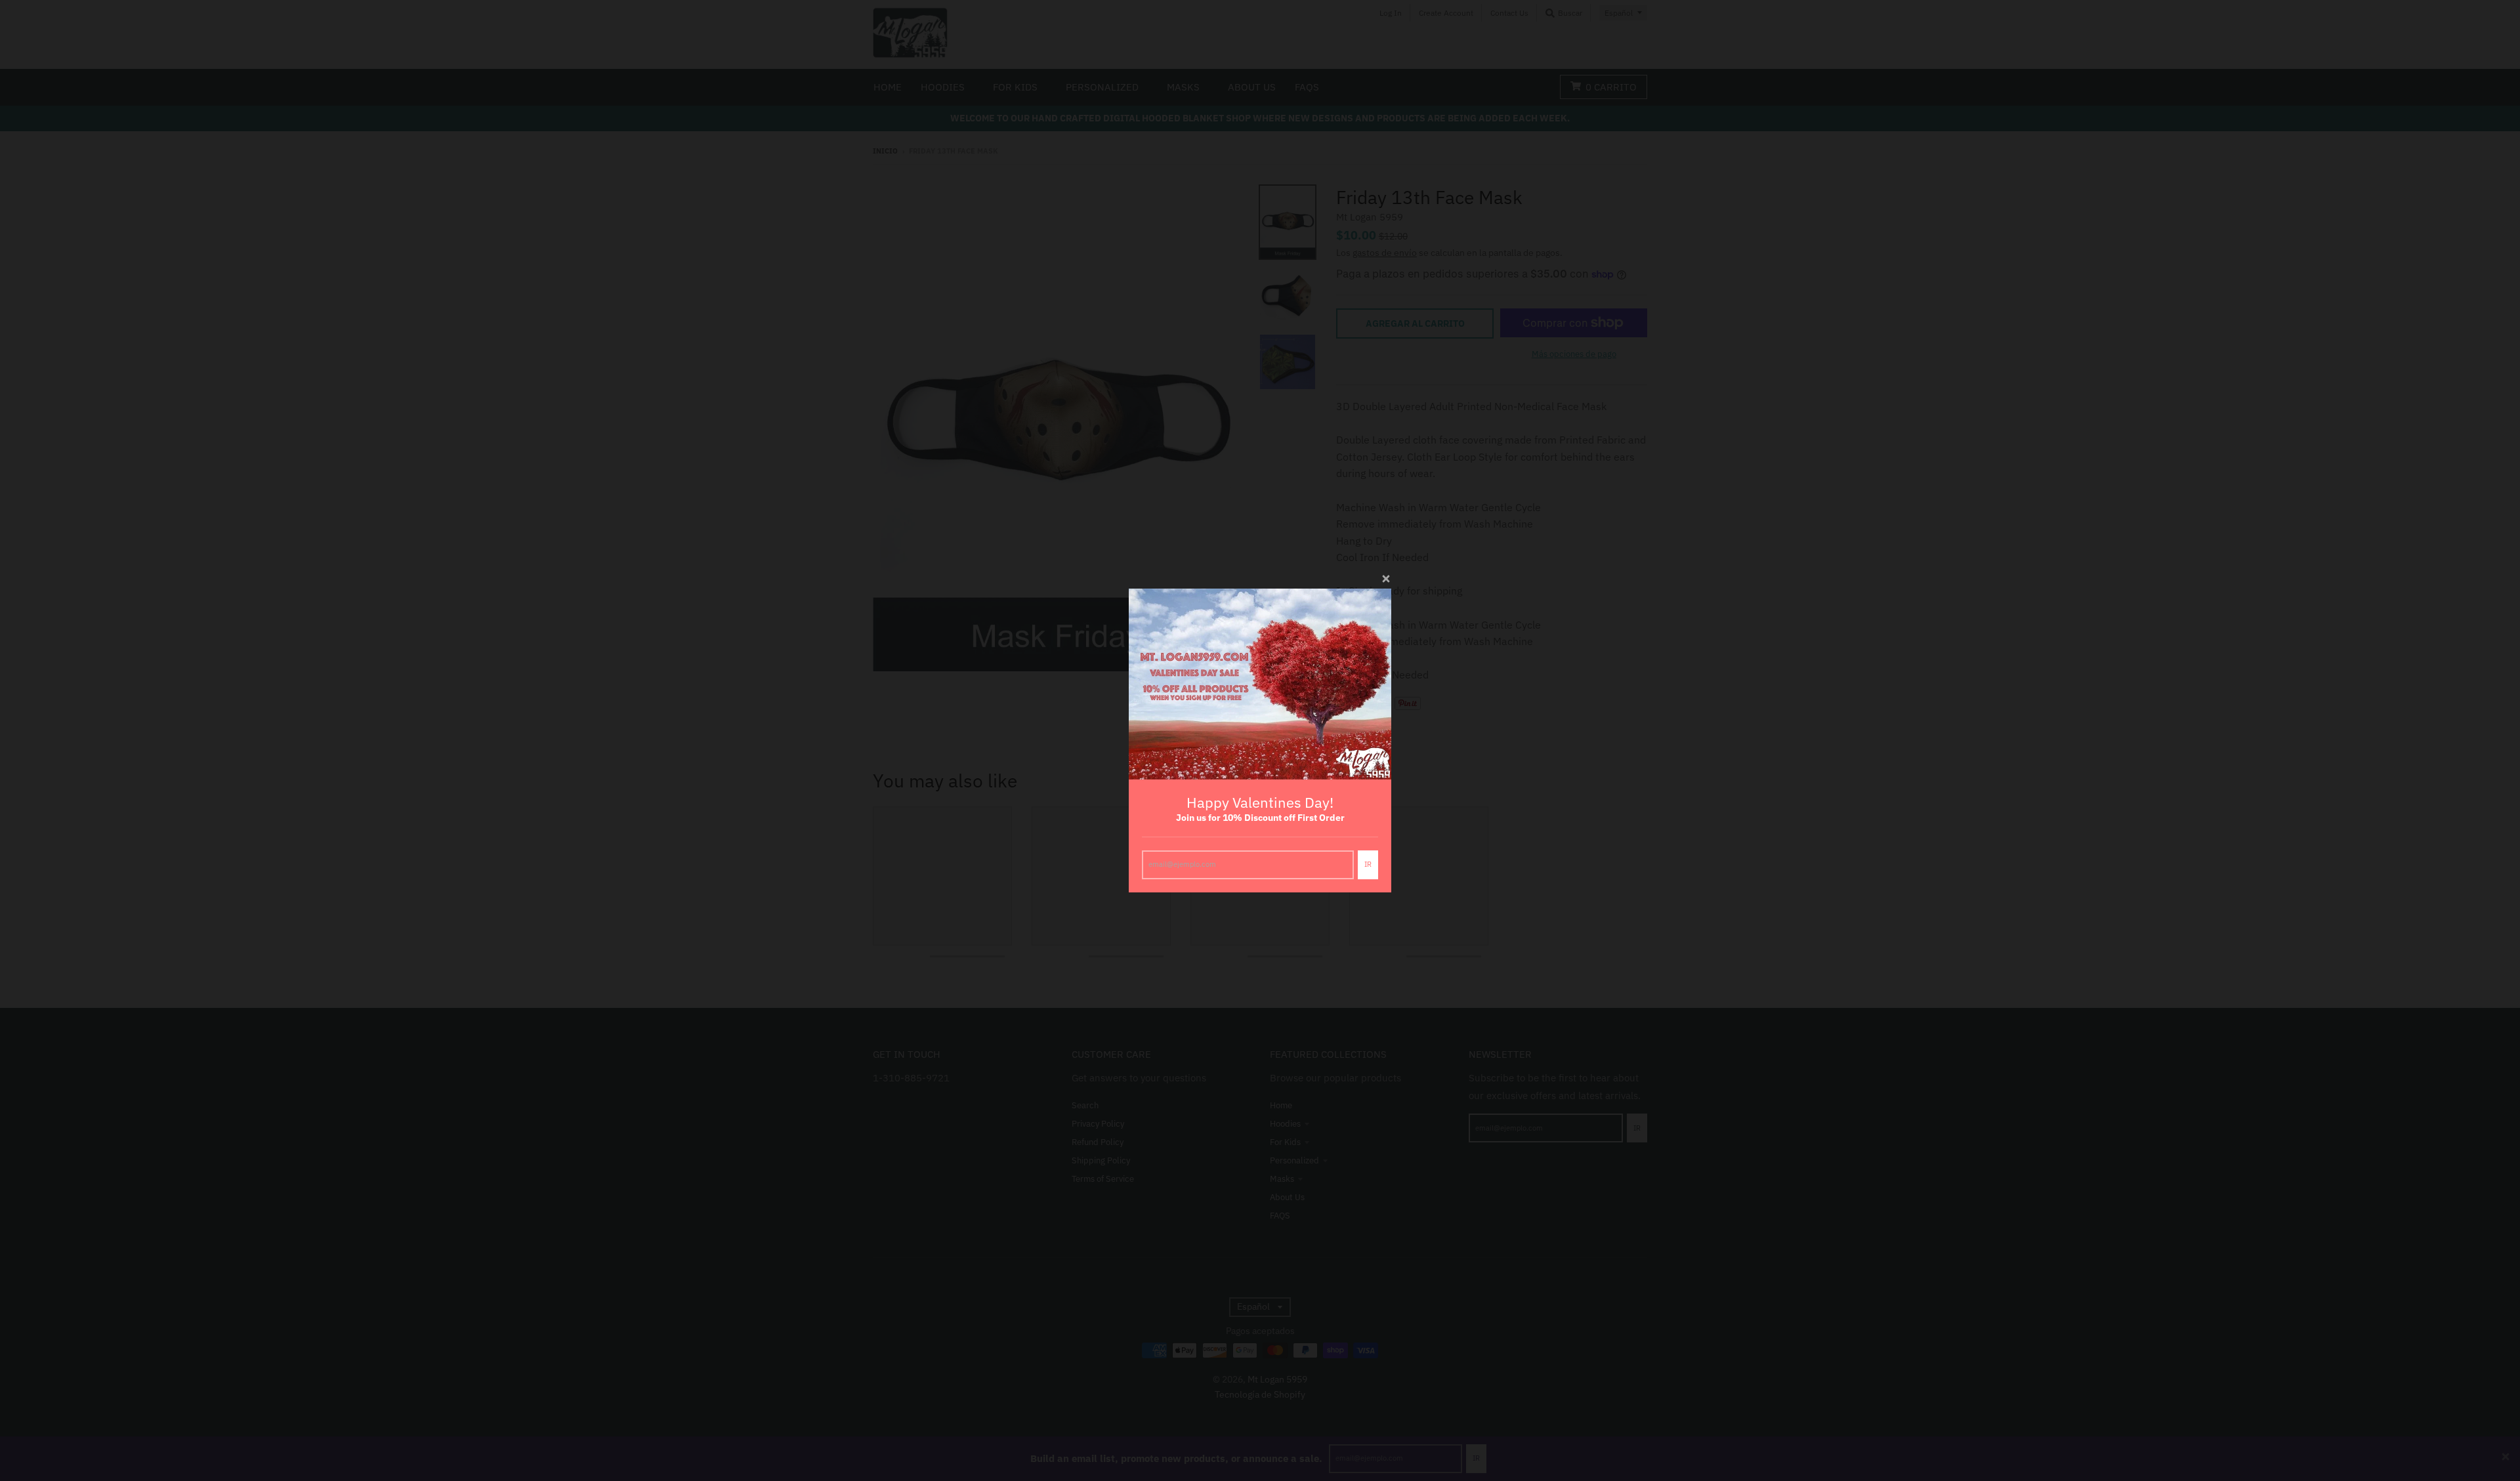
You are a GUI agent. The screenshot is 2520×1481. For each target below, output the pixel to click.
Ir (1368, 864)
